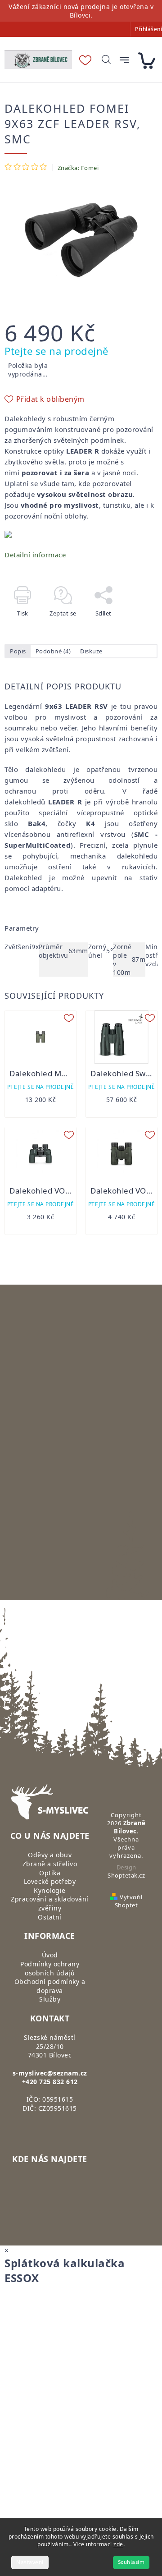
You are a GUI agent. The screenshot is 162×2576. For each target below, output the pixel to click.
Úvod (50, 1955)
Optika (50, 1873)
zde (118, 2544)
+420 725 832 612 (50, 2082)
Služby (50, 1999)
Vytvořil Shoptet (128, 1901)
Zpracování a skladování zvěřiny (50, 1903)
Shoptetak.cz (126, 1875)
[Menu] (124, 60)
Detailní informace (35, 555)
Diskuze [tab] (91, 651)
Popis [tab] (18, 651)
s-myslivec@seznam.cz (50, 2073)
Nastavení (30, 2562)
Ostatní (50, 1917)
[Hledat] (106, 60)
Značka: (78, 168)
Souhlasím (131, 2562)
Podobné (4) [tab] (53, 651)
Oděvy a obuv (50, 1855)
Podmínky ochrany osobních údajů (50, 1968)
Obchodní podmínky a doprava (50, 1986)
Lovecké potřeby (50, 1881)
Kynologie (50, 1890)
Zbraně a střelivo (50, 1864)
